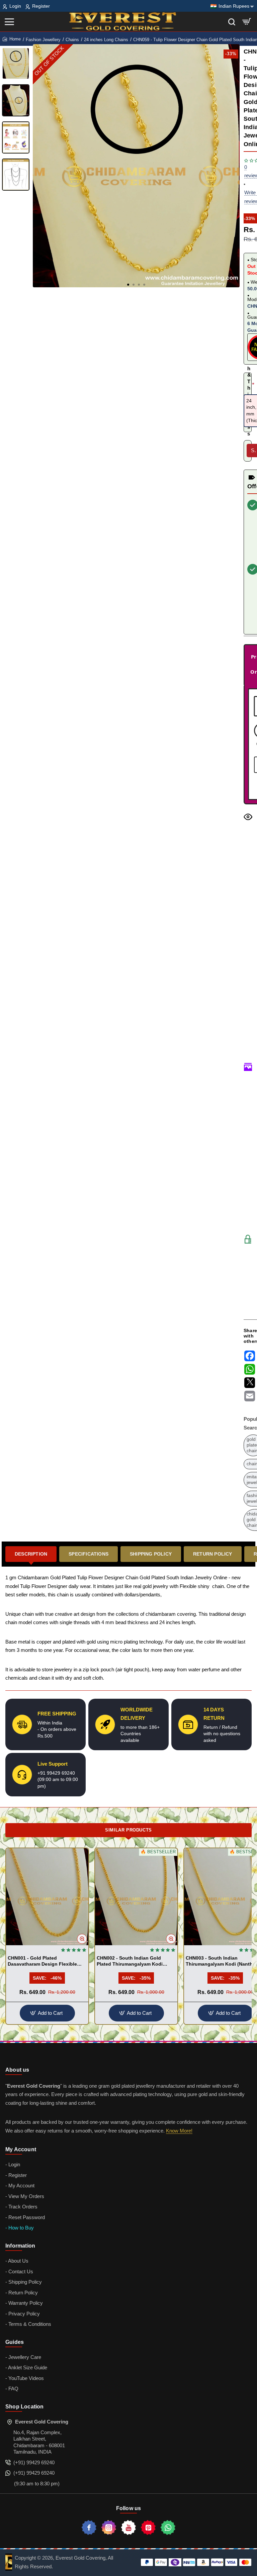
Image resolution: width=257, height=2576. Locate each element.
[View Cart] (247, 22)
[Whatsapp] (168, 2528)
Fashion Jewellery (43, 40)
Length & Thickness (248, 385)
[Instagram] (109, 2528)
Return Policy (213, 1554)
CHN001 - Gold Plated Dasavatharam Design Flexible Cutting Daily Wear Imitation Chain (47, 1961)
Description (31, 1554)
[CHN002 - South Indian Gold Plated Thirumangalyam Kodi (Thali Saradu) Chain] (136, 1897)
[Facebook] (89, 2528)
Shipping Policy (151, 1554)
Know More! (179, 2131)
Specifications (89, 1554)
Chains (72, 40)
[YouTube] (128, 2528)
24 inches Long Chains (106, 40)
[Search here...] (232, 22)
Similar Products (128, 1830)
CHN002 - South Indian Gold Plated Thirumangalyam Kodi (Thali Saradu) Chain (130, 1961)
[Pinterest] (148, 2528)
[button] (128, 285)
